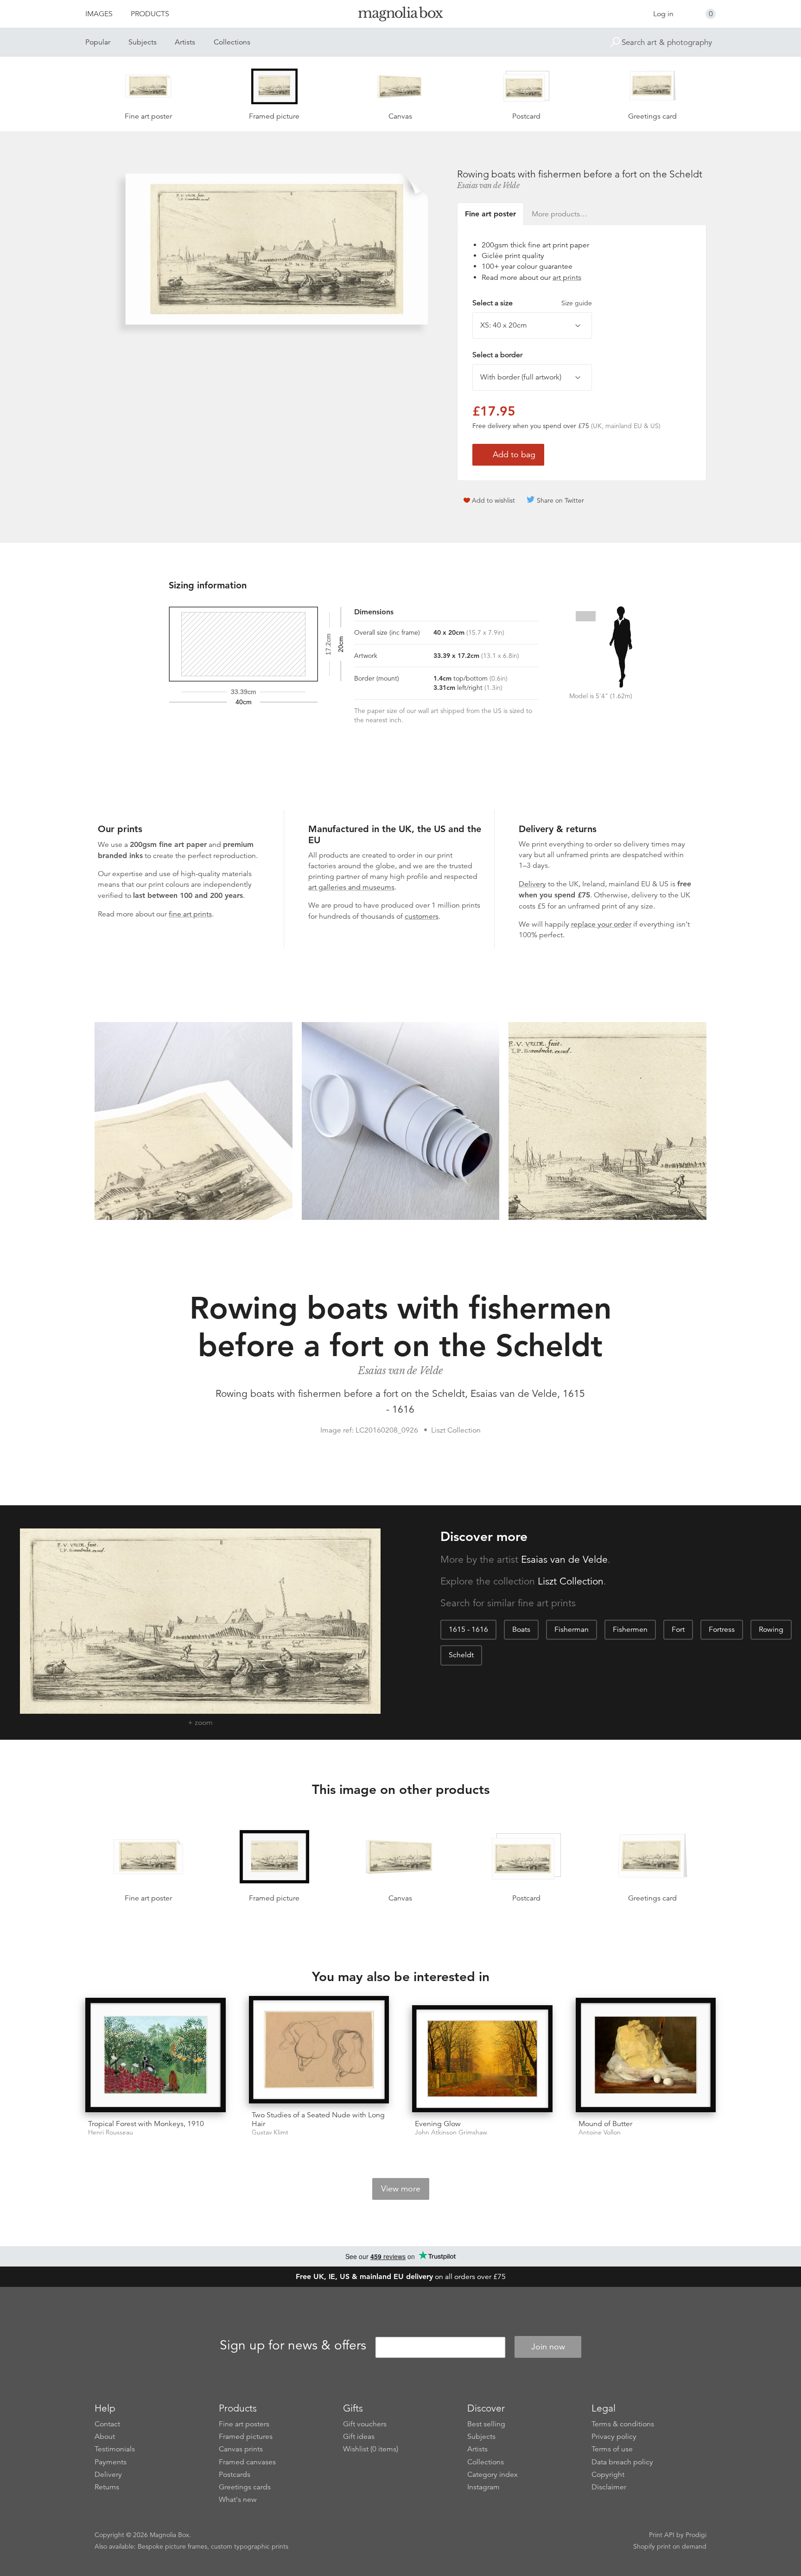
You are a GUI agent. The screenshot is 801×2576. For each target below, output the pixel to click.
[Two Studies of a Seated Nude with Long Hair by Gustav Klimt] (319, 2049)
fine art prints (190, 914)
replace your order (601, 924)
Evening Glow (438, 2124)
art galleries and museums (351, 887)
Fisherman (572, 1629)
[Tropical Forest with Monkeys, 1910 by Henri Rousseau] (156, 2055)
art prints (567, 278)
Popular (98, 42)
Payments (111, 2462)
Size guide (577, 303)
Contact (107, 2424)
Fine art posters (244, 2424)
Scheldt (461, 1655)
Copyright (608, 2475)
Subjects (143, 42)
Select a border (497, 355)
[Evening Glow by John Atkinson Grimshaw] (482, 2059)
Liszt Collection (571, 1581)
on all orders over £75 (401, 2277)
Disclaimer (609, 2487)
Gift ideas (359, 2437)
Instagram (483, 2487)
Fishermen (630, 1629)
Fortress (722, 1629)
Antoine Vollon (600, 2132)
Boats (521, 1629)
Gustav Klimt (270, 2132)
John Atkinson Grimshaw (451, 2132)
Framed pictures (246, 2437)
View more (401, 2189)
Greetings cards (245, 2487)
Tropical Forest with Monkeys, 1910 (146, 2124)
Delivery (532, 884)
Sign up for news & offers (293, 2345)
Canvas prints (241, 2449)
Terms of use (612, 2449)
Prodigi (696, 2535)
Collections (232, 42)
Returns (107, 2487)
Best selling (486, 2424)
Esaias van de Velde (488, 185)
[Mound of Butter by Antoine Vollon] (646, 2055)
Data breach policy (622, 2462)
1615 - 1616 (468, 1629)
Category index (493, 2475)
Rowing (771, 1629)
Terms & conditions (623, 2424)
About (105, 2437)
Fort (678, 1629)
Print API (662, 2535)
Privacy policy (614, 2437)
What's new (238, 2500)
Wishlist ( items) (371, 2449)
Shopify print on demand (670, 2546)
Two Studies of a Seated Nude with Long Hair (318, 2119)
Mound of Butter (605, 2124)
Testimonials (115, 2449)
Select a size (532, 303)
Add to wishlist (493, 500)
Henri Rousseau (111, 2132)
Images (99, 14)
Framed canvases (247, 2462)
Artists (185, 42)
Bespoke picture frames (172, 2546)
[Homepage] (400, 16)
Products (150, 14)
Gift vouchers (365, 2424)
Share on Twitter (560, 500)
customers (422, 916)
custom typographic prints (250, 2546)
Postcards (235, 2475)
